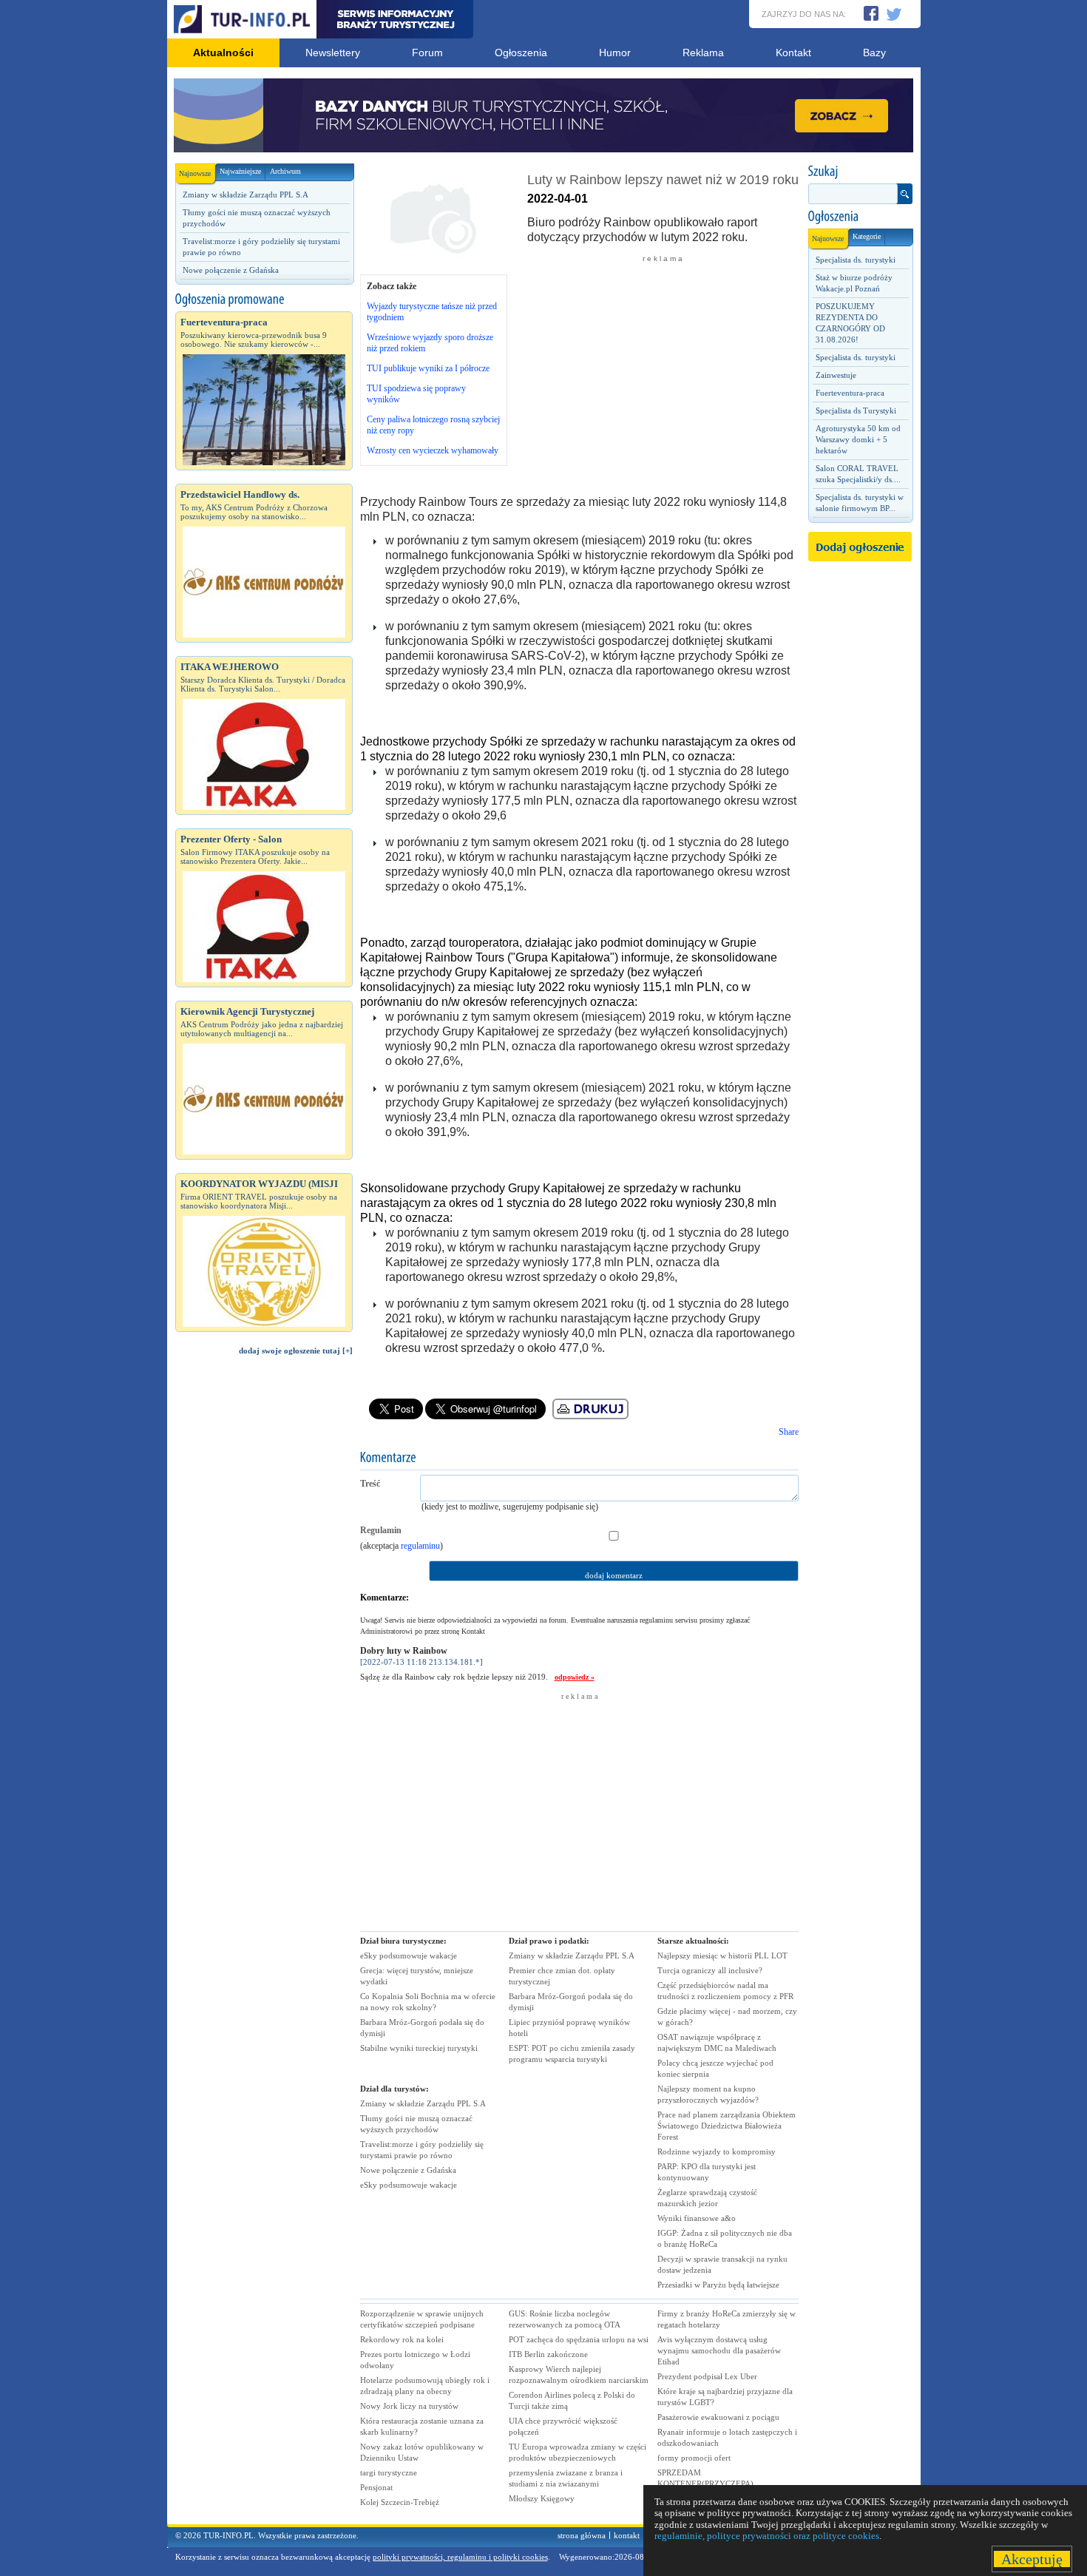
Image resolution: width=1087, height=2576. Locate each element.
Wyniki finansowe (697, 2218)
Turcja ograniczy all (710, 1970)
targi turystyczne (389, 2472)
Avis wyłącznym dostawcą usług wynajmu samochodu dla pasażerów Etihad (719, 2350)
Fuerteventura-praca (850, 393)
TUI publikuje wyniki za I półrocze (428, 368)
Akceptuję (1032, 2559)
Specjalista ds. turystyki (856, 260)
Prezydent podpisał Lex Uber (707, 2376)
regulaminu (420, 1546)
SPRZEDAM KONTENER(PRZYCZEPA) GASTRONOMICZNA (705, 2484)
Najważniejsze (240, 171)
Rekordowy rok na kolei (402, 2339)
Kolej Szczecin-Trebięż (400, 2502)
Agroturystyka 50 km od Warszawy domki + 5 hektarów (858, 439)
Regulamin (381, 1530)
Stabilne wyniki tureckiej (419, 2048)
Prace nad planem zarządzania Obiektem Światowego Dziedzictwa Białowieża (727, 2126)
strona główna (582, 2535)
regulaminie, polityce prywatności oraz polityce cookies (767, 2536)
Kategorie (867, 236)
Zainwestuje (836, 375)
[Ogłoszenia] (860, 217)
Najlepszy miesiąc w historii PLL (722, 1955)
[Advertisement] (264, 1617)
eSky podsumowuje (409, 1955)
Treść (370, 1484)
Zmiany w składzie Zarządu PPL (423, 2103)
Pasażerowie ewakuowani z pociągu (718, 2417)
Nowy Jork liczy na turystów (409, 2406)
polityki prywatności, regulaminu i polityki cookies (460, 2557)
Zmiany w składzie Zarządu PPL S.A (245, 195)
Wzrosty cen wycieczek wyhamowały (433, 450)
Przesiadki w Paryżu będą (718, 2285)
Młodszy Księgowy (542, 2498)
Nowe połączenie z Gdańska (231, 270)
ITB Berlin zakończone (548, 2354)
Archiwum (285, 171)
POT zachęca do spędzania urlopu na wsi (579, 2339)
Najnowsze (195, 173)
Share (789, 1432)
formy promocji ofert (694, 2458)
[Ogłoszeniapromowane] (264, 300)
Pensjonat (376, 2487)
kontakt (627, 2535)
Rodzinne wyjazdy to (717, 2151)
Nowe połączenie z (408, 2170)
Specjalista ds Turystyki (856, 410)
